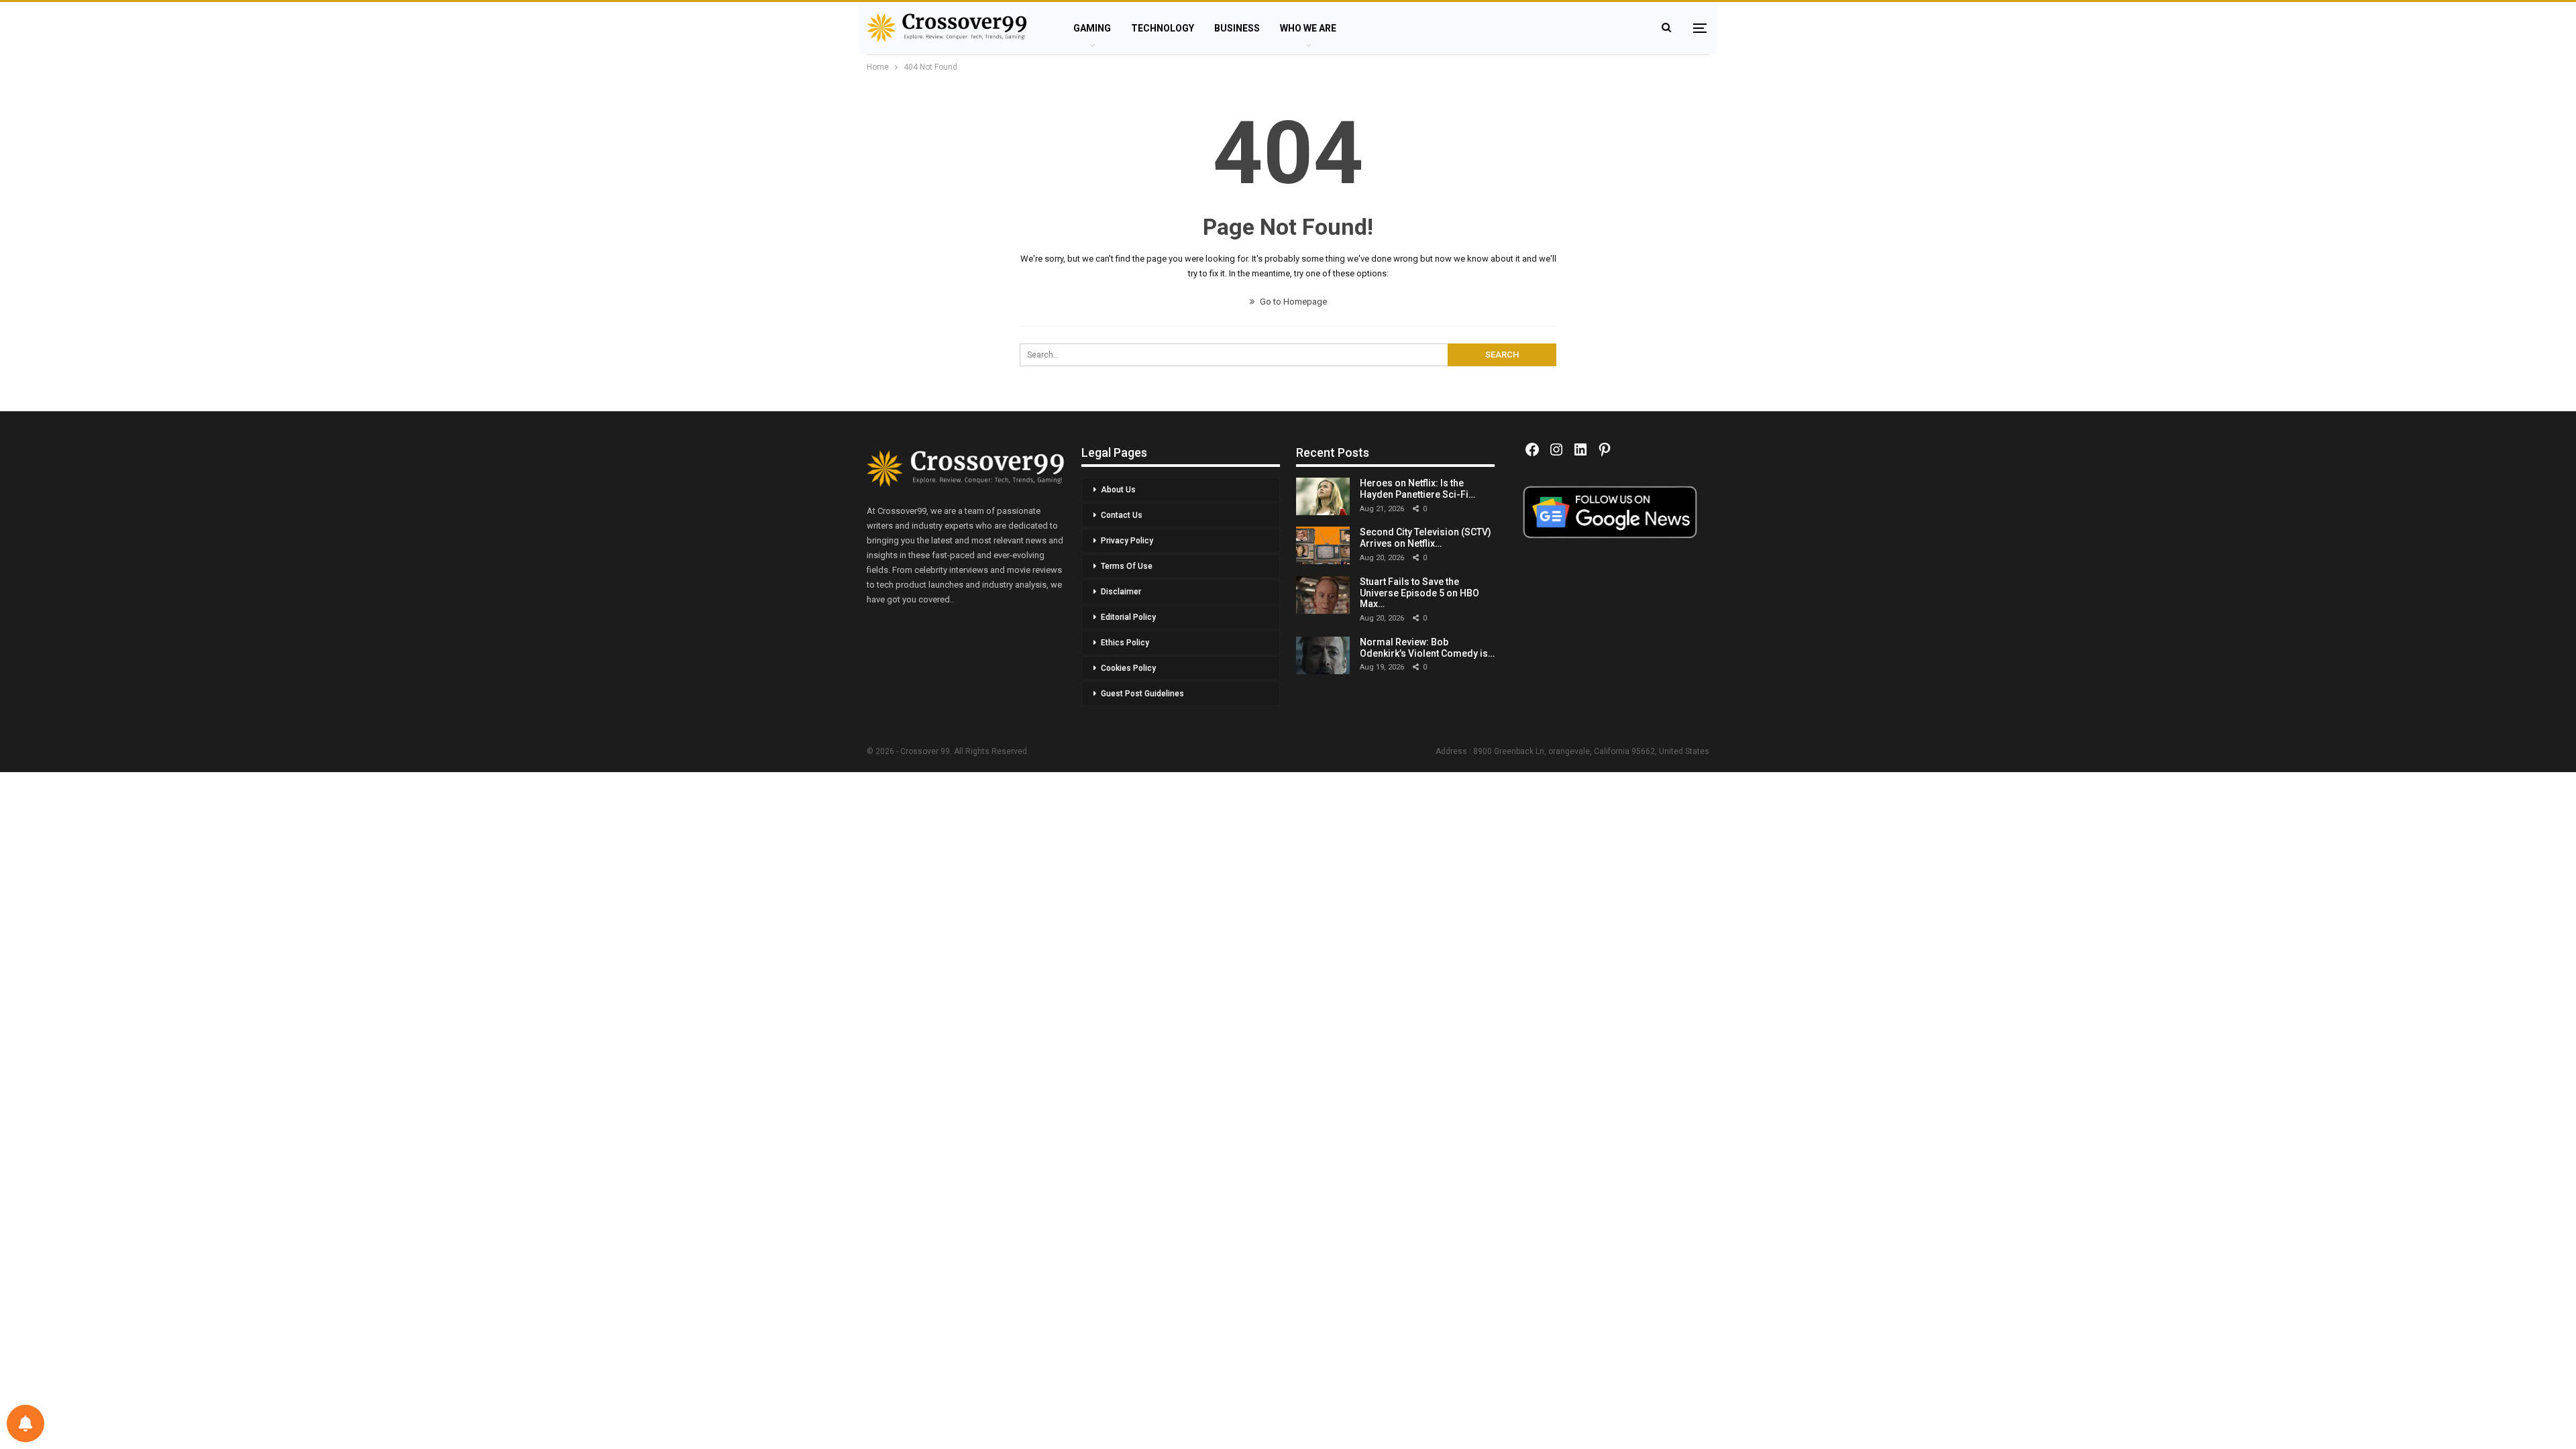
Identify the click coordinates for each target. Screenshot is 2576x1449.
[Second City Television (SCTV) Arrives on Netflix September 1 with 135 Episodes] (1323, 545)
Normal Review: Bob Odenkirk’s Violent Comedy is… (1427, 648)
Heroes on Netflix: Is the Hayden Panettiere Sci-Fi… (1417, 489)
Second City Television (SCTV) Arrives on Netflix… (1426, 538)
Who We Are (1308, 28)
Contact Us (1122, 515)
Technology (1163, 28)
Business (1237, 28)
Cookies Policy (1128, 668)
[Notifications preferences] (25, 1424)
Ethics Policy (1125, 643)
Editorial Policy (1128, 617)
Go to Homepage (1292, 302)
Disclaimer (1121, 592)
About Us (1118, 490)
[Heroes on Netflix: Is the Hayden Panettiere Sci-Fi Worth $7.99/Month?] (1323, 496)
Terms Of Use (1127, 566)
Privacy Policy (1127, 541)
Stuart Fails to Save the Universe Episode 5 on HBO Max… (1419, 593)
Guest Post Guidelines (1142, 694)
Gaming (1092, 28)
